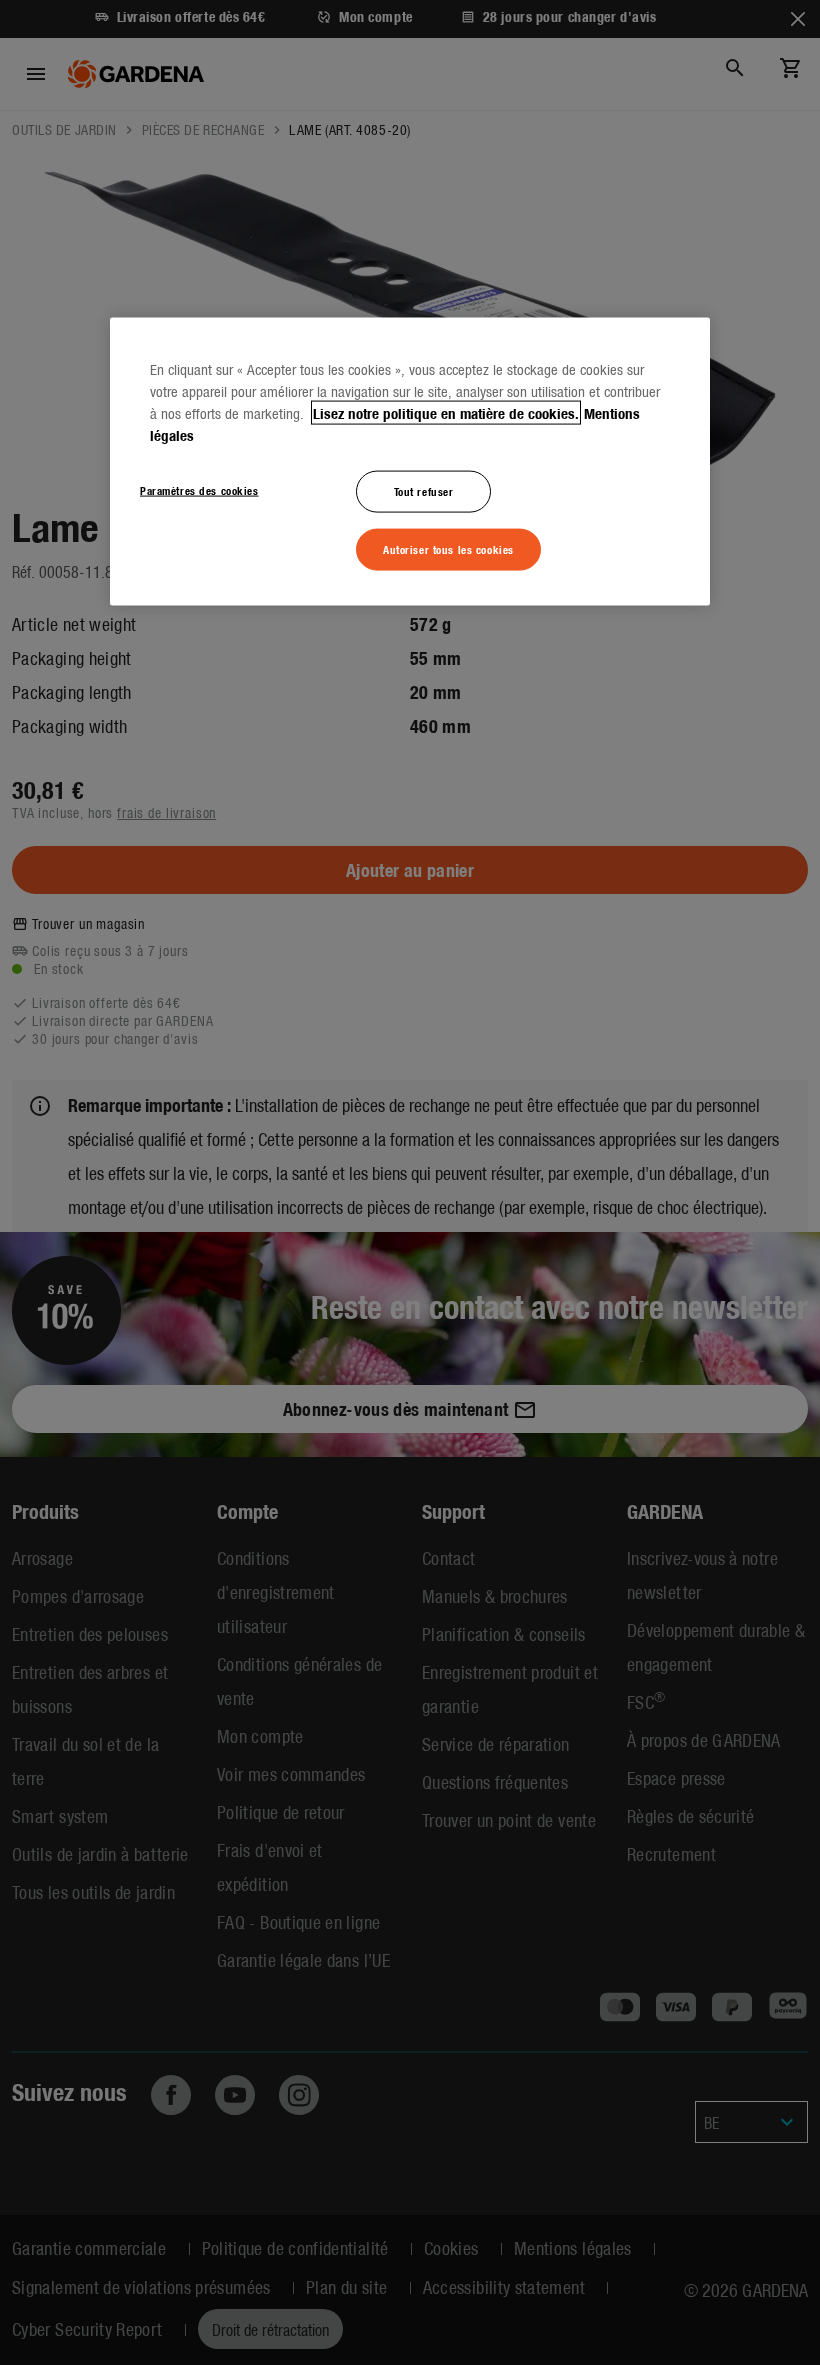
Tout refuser (424, 490)
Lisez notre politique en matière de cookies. (446, 412)
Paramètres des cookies (199, 489)
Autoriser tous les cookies (448, 548)
